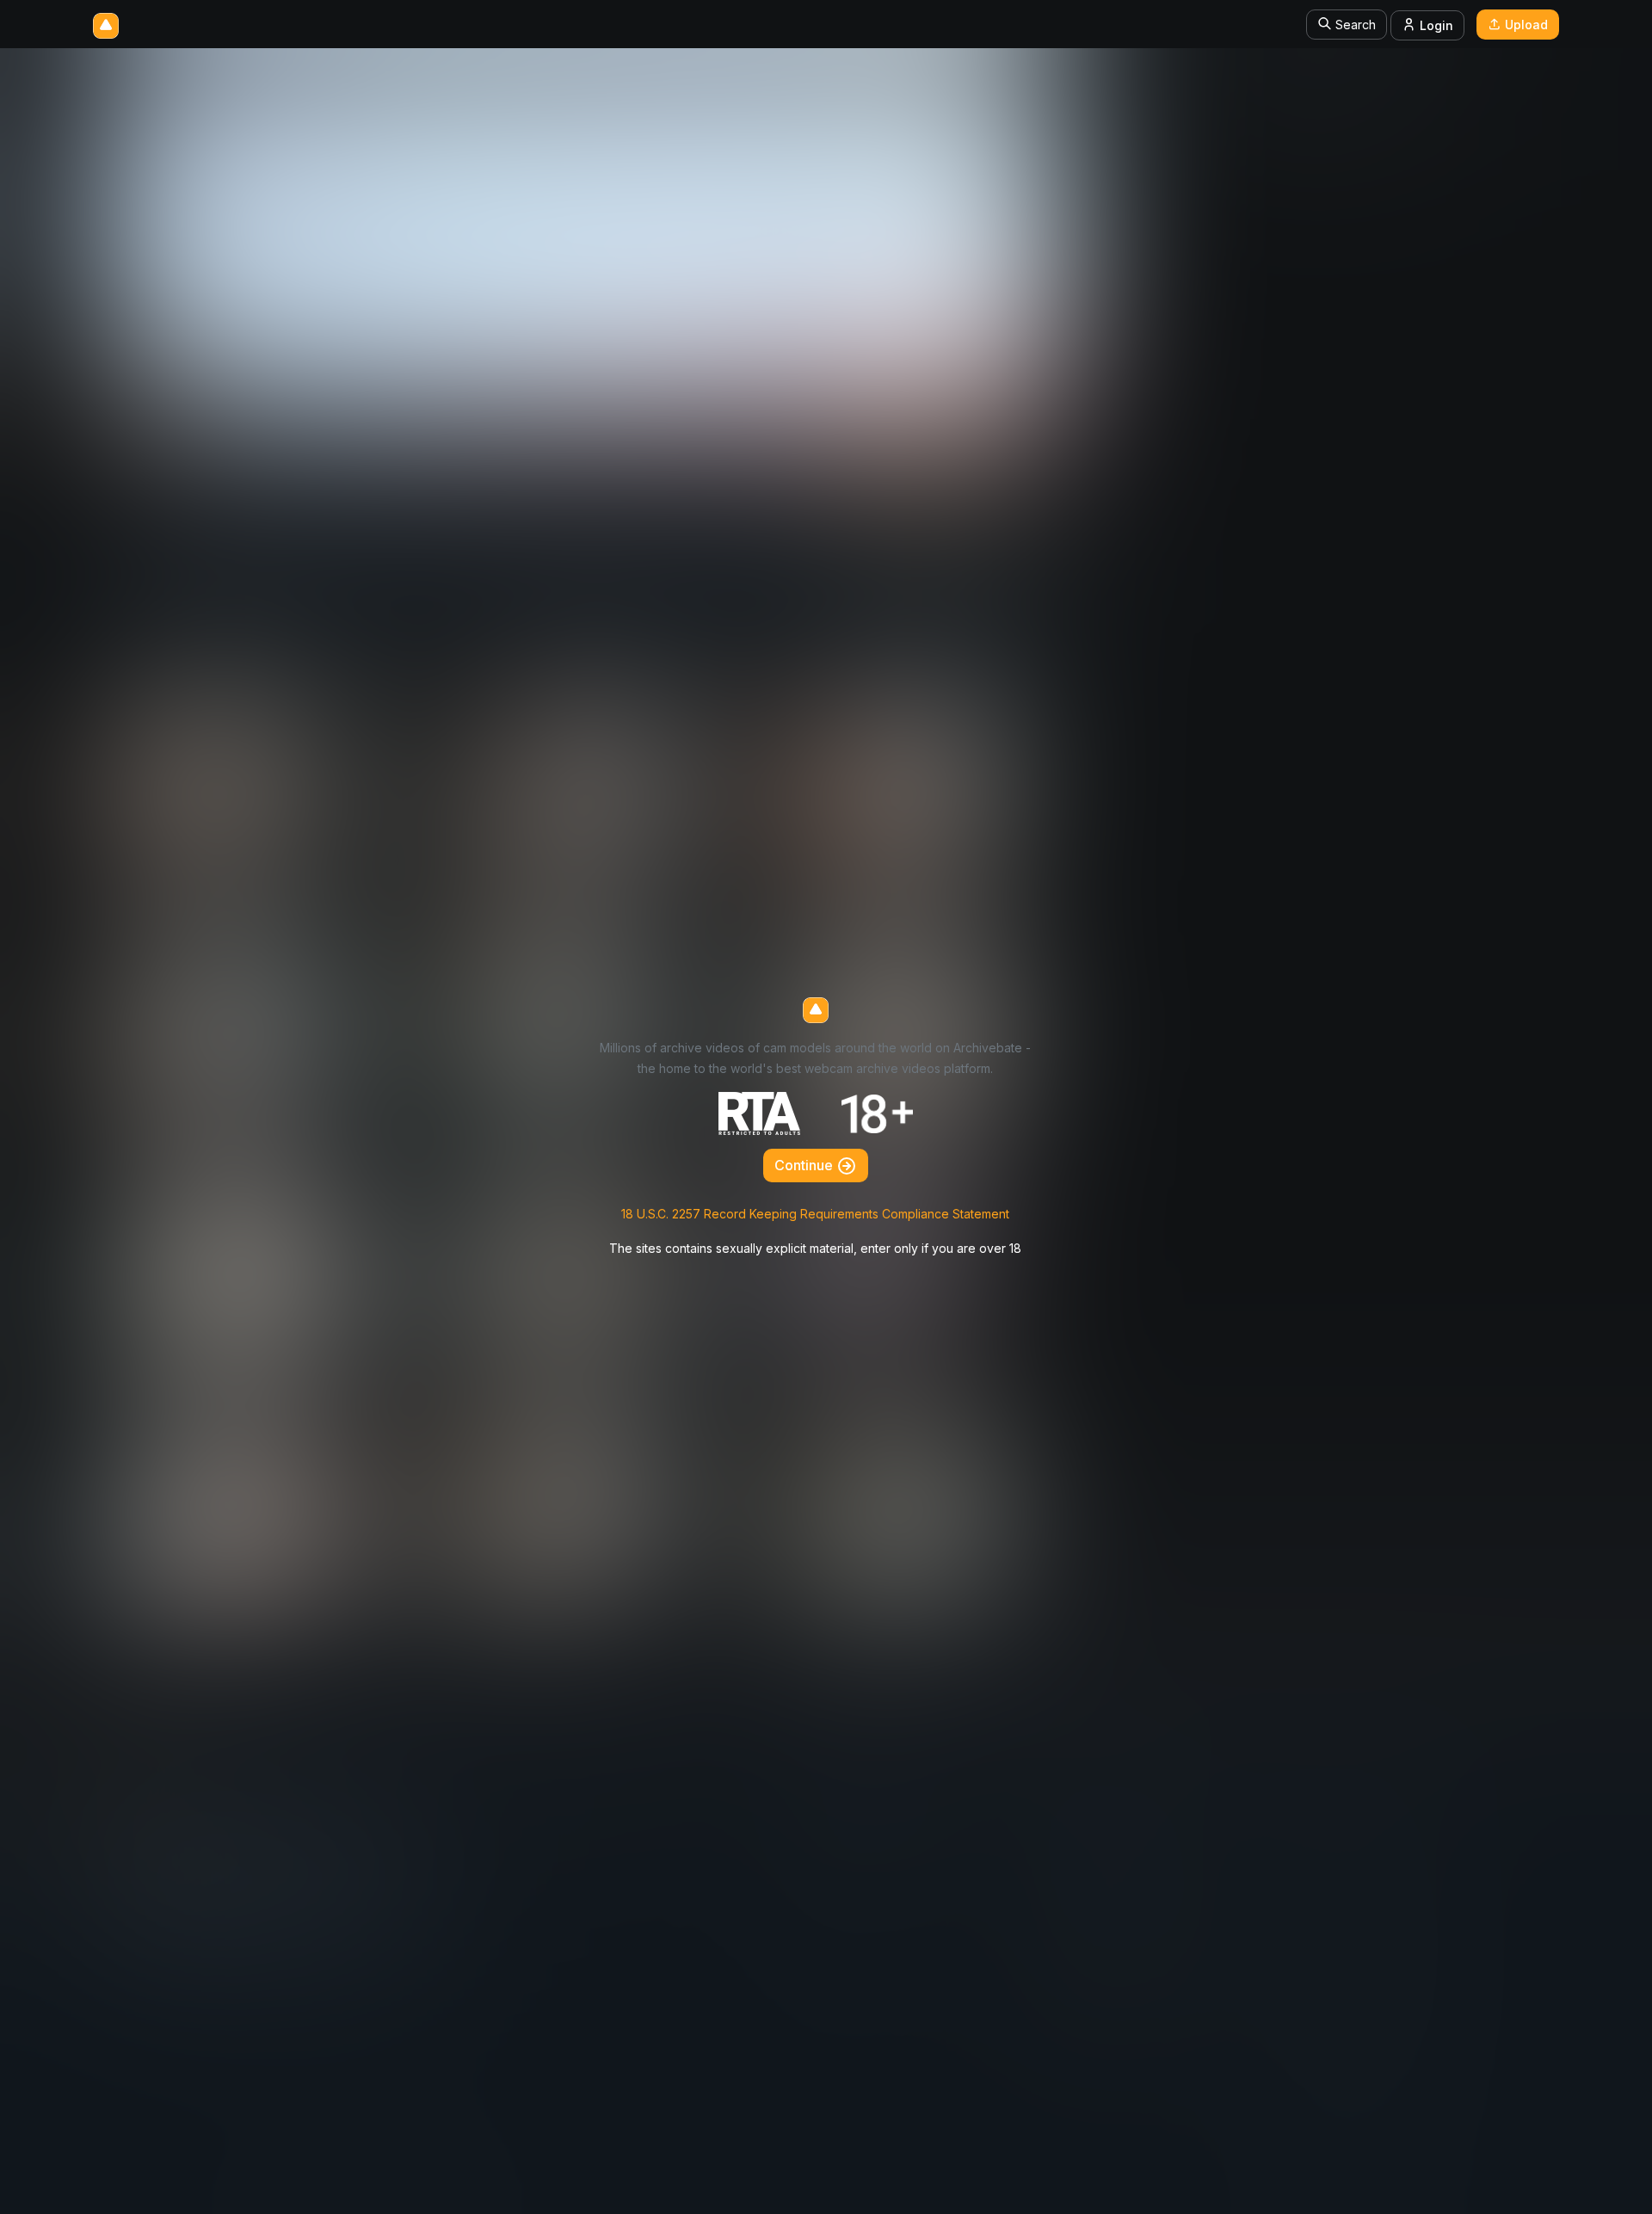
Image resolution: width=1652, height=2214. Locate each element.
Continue (805, 1165)
